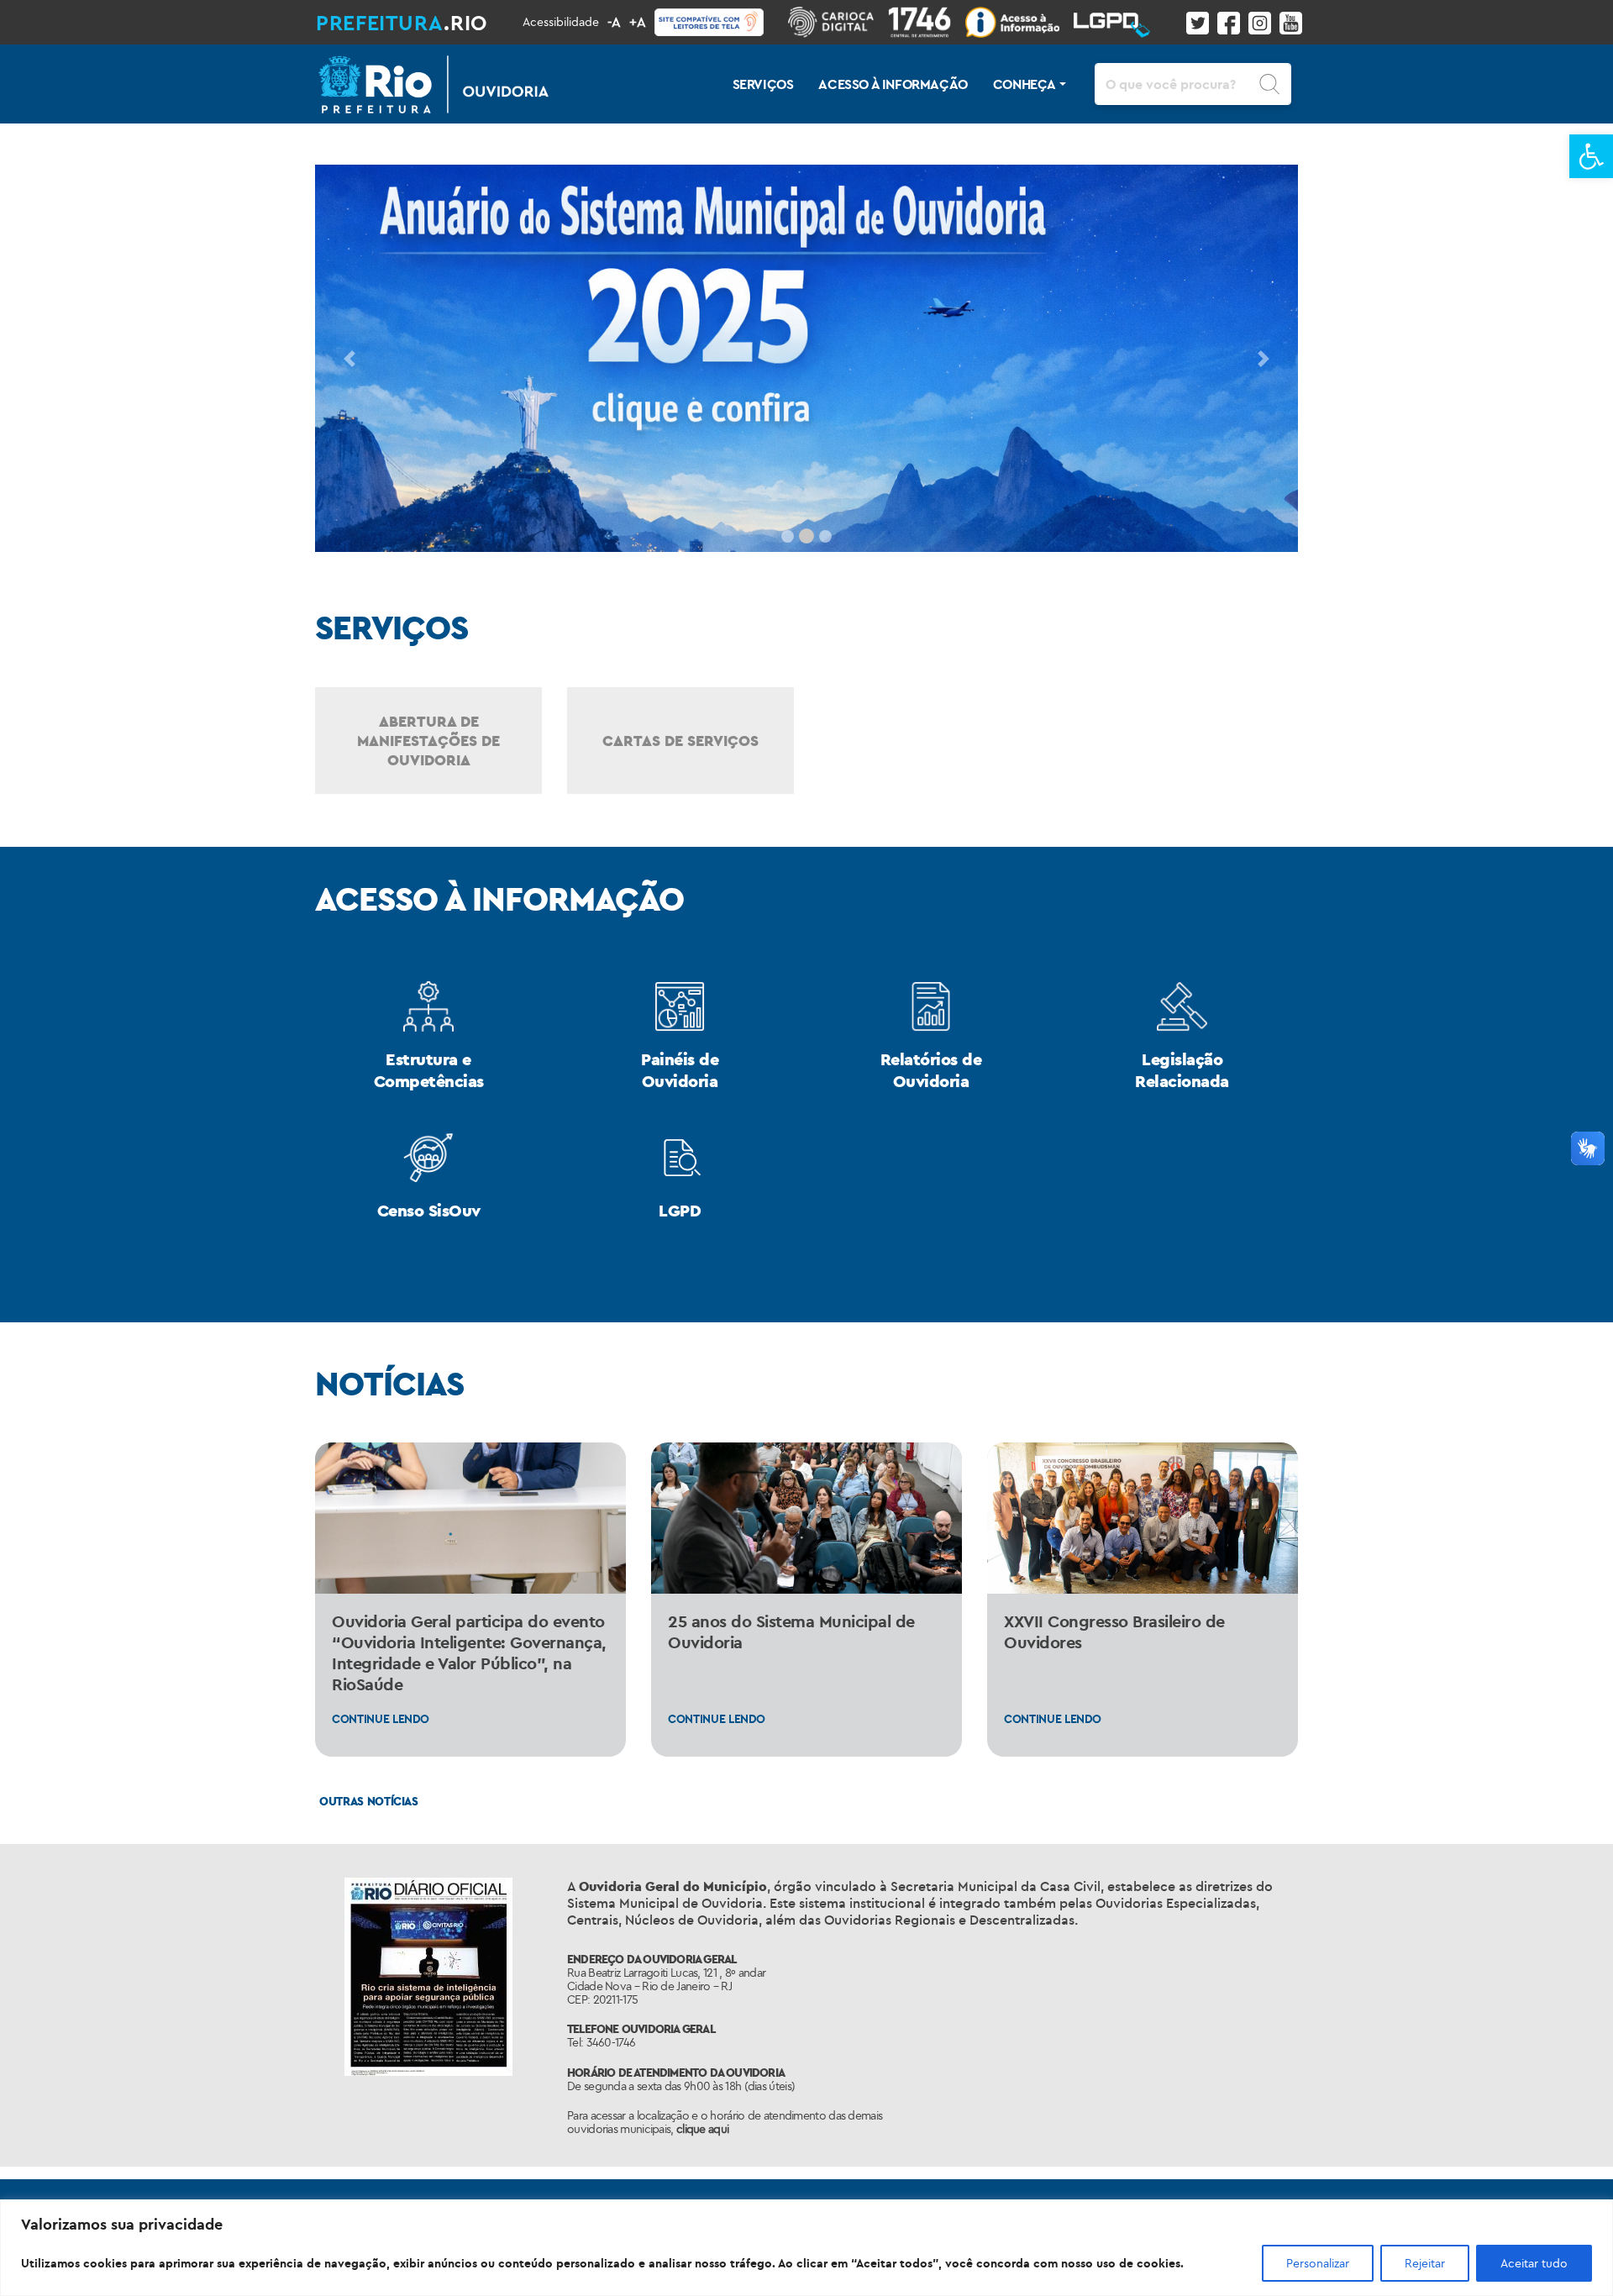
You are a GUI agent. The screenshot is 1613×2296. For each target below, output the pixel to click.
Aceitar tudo (1534, 2263)
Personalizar (1318, 2263)
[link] (1591, 156)
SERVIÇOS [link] (763, 84)
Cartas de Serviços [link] (680, 741)
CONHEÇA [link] (1025, 84)
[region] (806, 2248)
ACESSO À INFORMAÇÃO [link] (893, 84)
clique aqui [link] (702, 2129)
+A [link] (638, 22)
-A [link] (614, 22)
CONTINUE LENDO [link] (381, 1719)
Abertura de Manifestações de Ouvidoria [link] (428, 741)
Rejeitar (1425, 2263)
